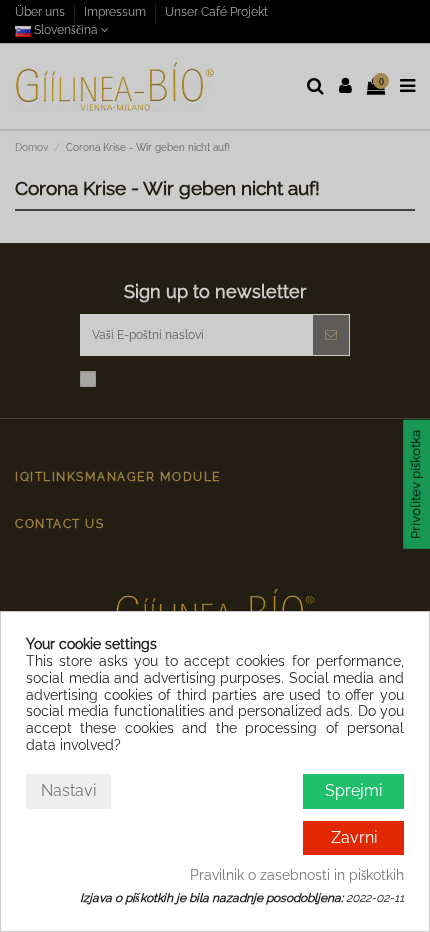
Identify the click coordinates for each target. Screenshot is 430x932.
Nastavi (68, 790)
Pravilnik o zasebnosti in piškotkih (297, 875)
